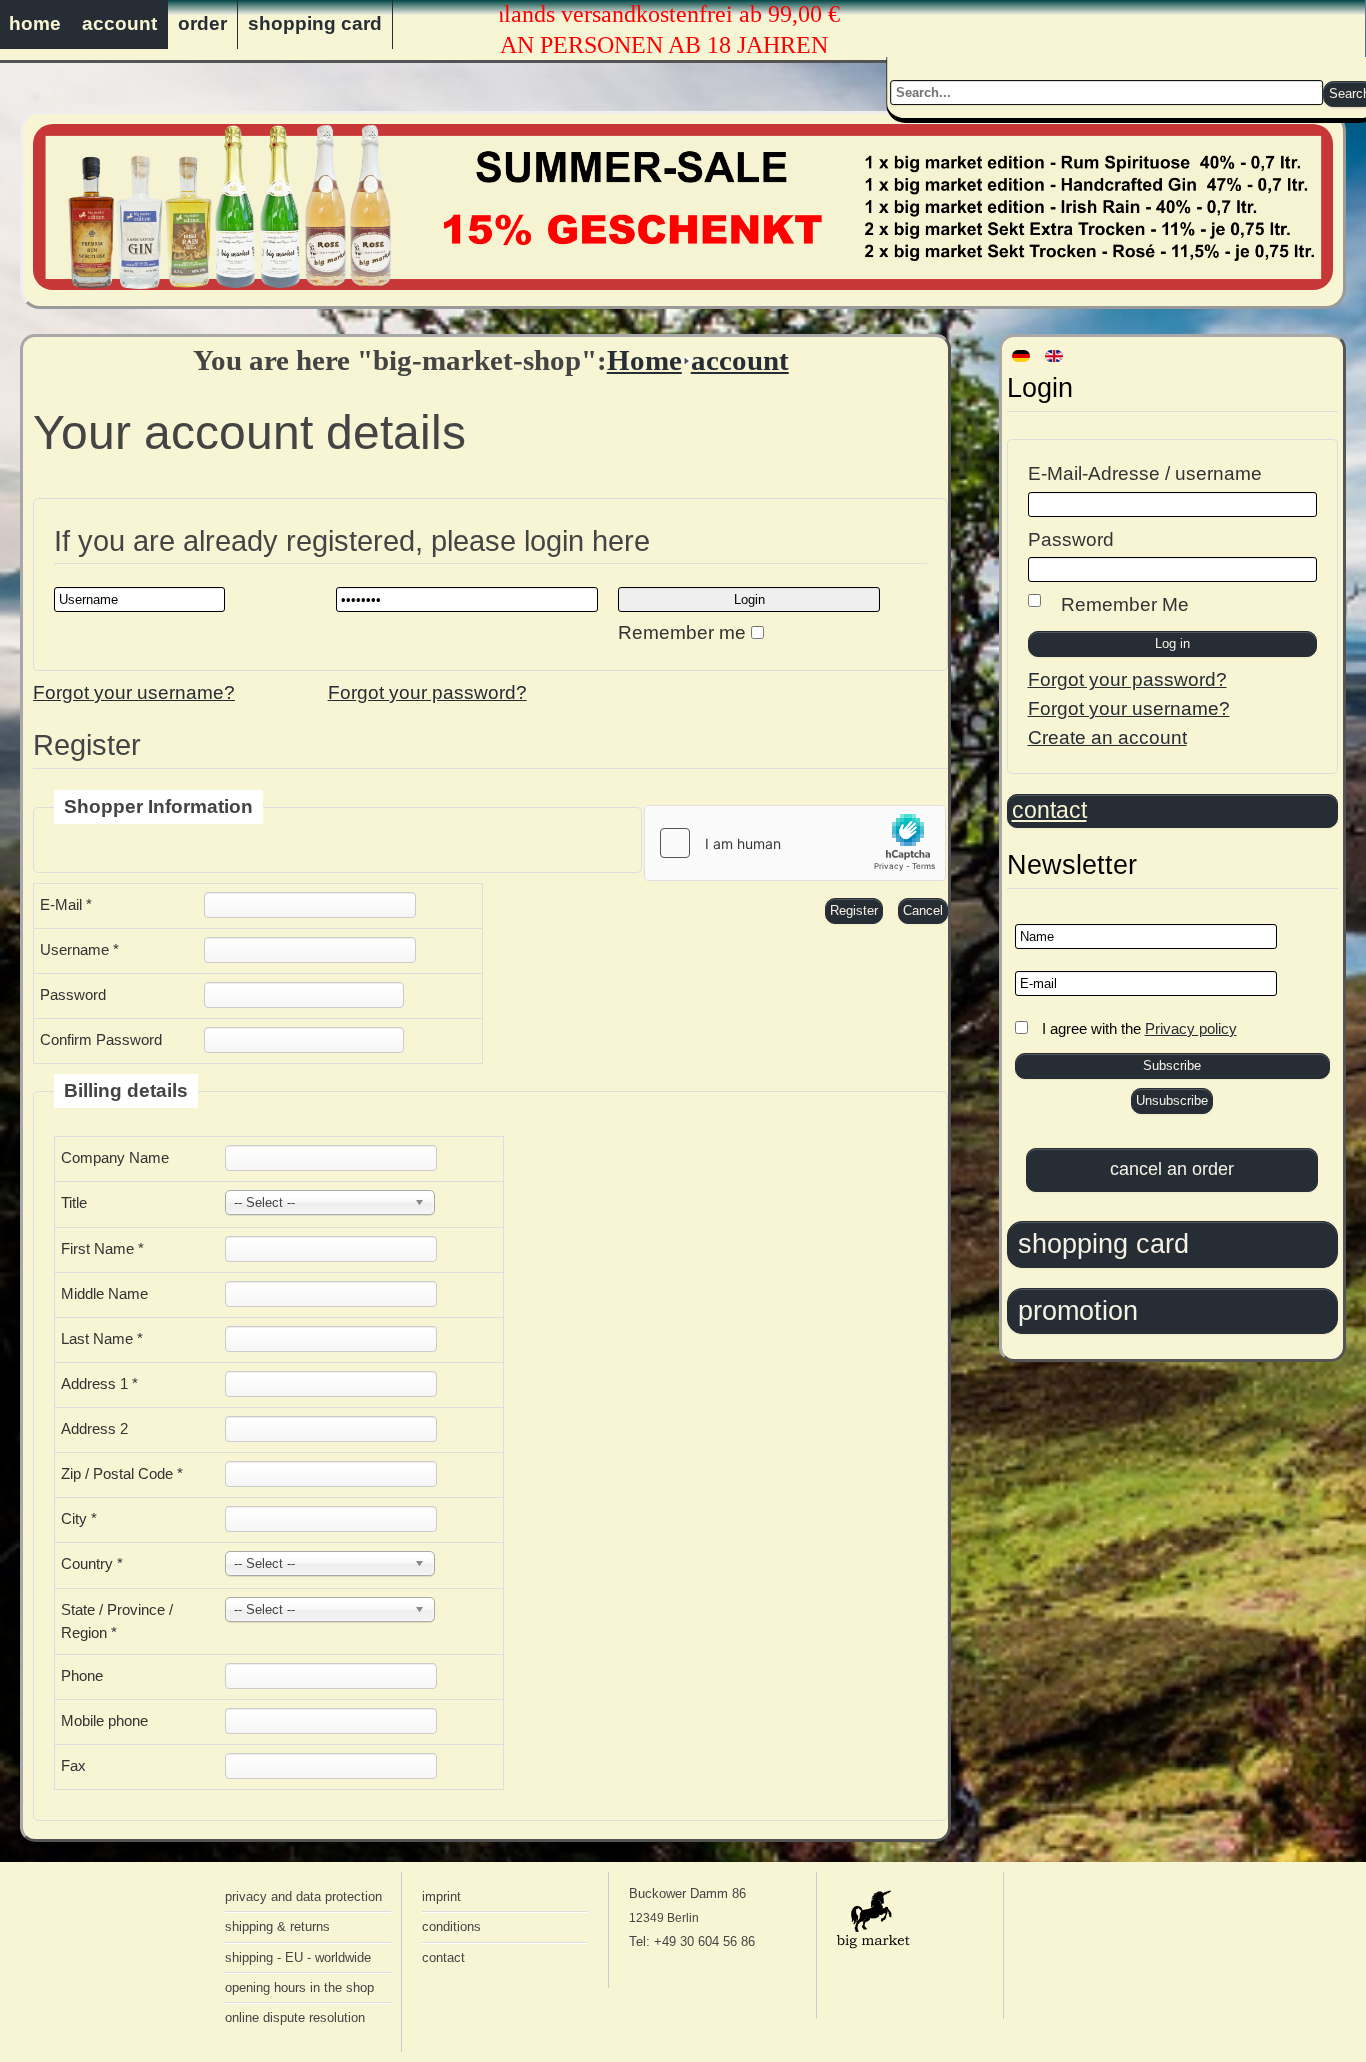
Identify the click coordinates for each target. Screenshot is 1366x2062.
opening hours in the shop (299, 1987)
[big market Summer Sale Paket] (683, 283)
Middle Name (104, 1293)
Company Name (115, 1157)
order (202, 23)
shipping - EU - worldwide (298, 1957)
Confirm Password (101, 1039)
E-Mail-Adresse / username (1145, 473)
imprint (441, 1896)
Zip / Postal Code (122, 1473)
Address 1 (99, 1383)
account (119, 23)
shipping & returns (277, 1926)
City (79, 1518)
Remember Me (1125, 604)
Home (644, 360)
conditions (451, 1926)
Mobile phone (104, 1720)
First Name (102, 1248)
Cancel (923, 910)
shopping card (315, 23)
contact (1049, 810)
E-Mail (66, 904)
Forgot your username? (1129, 708)
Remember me (682, 632)
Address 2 (94, 1428)
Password (1071, 539)
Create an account (1107, 737)
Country (92, 1563)
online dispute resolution (295, 2017)
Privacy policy (1191, 1028)
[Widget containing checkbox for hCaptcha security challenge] (795, 843)
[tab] (1173, 1244)
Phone (82, 1675)
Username (79, 949)
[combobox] (1107, 92)
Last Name (102, 1338)
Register (854, 910)
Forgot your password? (1127, 679)
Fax (73, 1765)
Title (74, 1202)
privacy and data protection (303, 1896)
